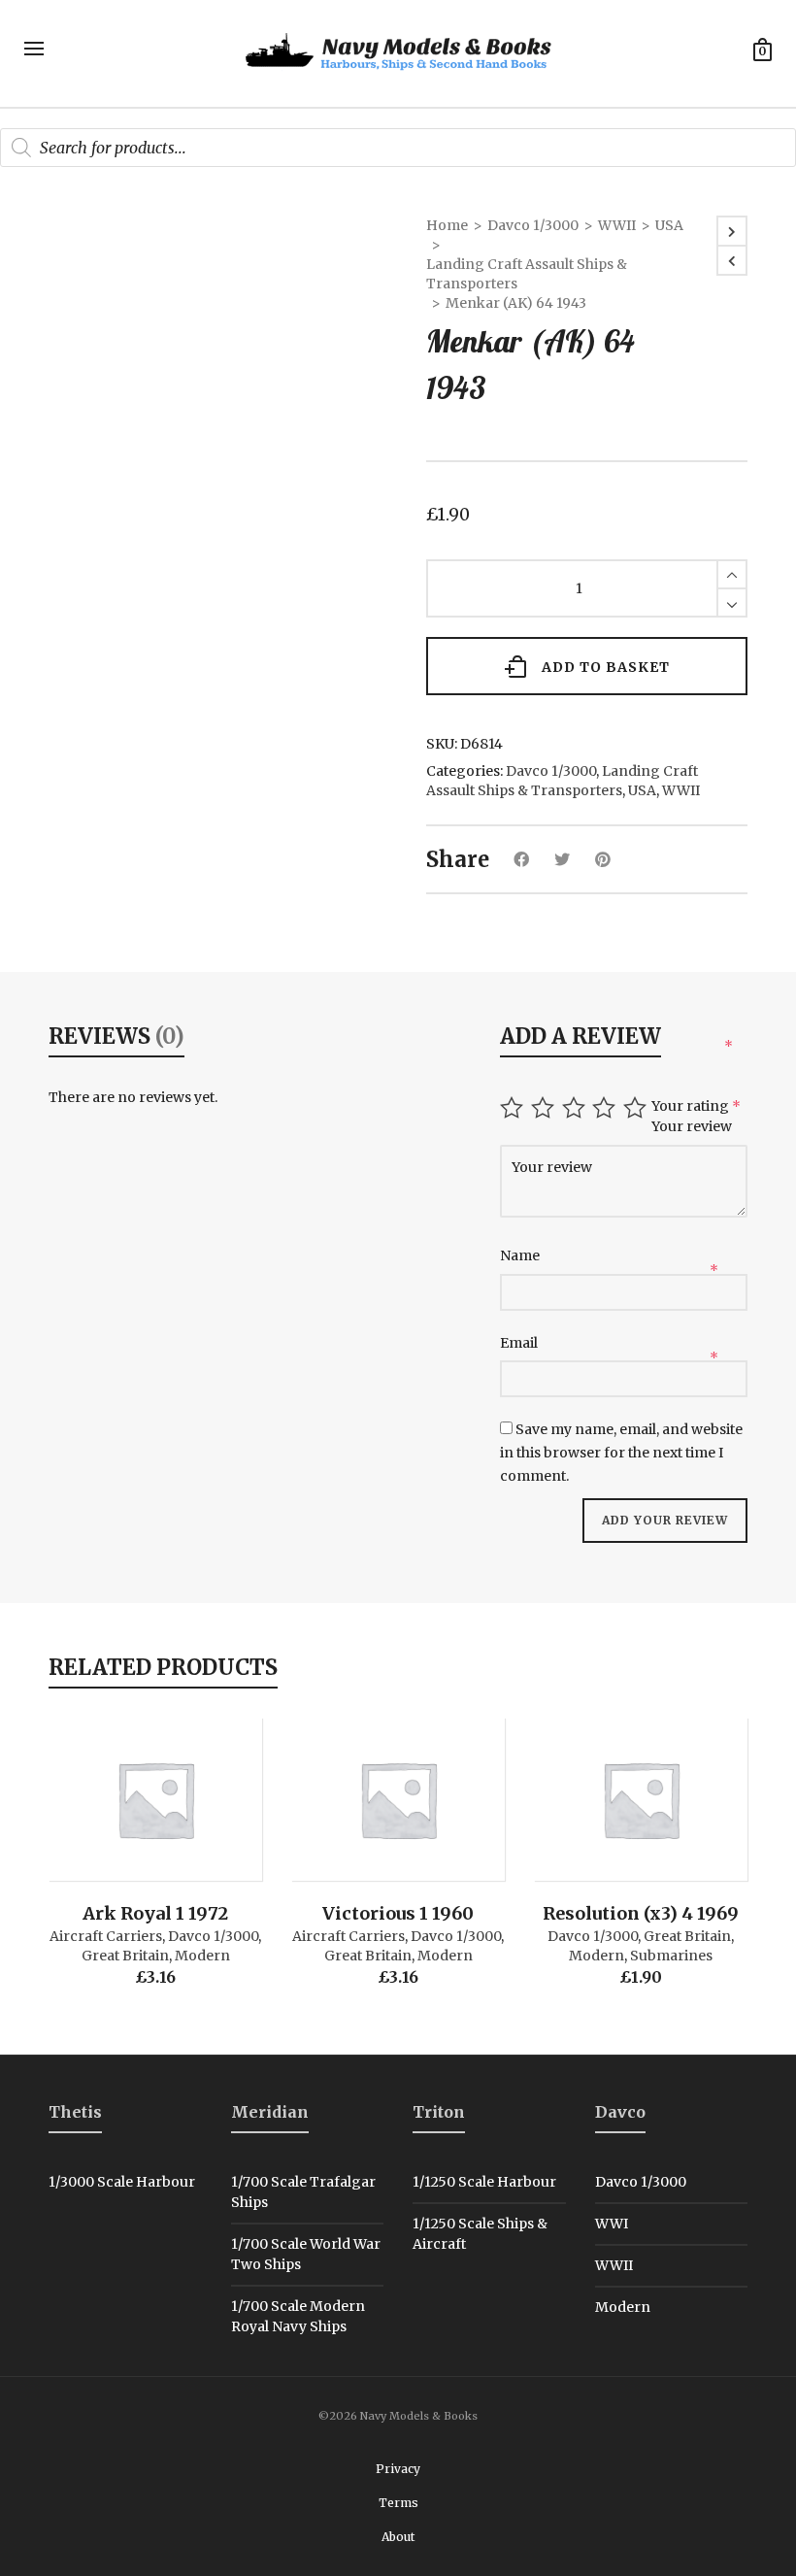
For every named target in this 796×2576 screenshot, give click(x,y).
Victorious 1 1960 (398, 1913)
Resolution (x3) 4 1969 (641, 1913)
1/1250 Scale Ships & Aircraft (480, 2234)
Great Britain (125, 1956)
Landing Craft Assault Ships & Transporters (527, 274)
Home (447, 225)
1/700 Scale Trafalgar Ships (303, 2192)
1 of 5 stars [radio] (514, 1108)
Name (521, 1255)
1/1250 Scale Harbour (484, 2182)
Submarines (671, 1956)
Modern (202, 1956)
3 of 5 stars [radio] (576, 1108)
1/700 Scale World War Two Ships (306, 2254)
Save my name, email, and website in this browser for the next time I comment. (621, 1453)
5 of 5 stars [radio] (637, 1108)
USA (669, 225)
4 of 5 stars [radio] (606, 1108)
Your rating (696, 1106)
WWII (617, 225)
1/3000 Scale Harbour (122, 2182)
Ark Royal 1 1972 (155, 1913)
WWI (612, 2224)
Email (520, 1343)
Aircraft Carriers (106, 1936)
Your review (693, 1126)
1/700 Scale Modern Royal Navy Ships (298, 2316)
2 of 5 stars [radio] (545, 1108)
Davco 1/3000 (533, 225)
